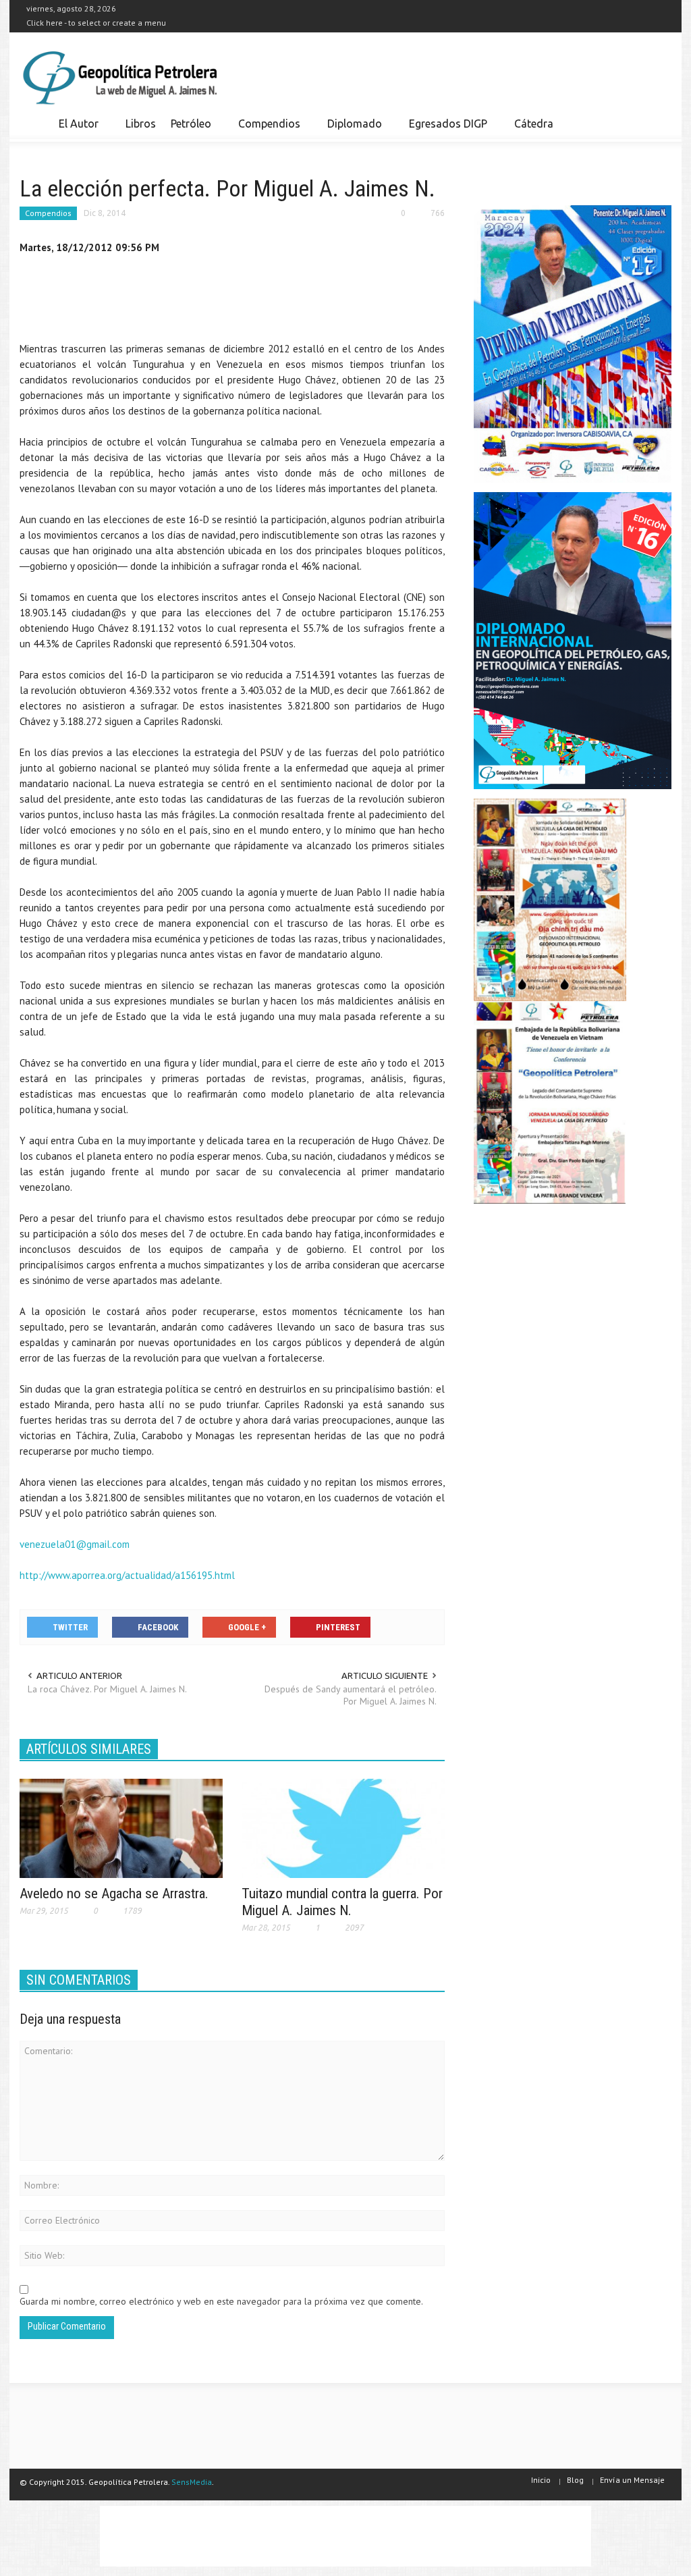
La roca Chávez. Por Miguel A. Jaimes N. (107, 1689)
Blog (575, 2480)
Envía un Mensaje (632, 2480)
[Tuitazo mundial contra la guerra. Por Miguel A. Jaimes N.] (343, 1827)
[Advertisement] (265, 301)
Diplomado (351, 130)
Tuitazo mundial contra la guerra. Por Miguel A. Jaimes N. (342, 1902)
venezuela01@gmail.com (75, 1544)
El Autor (75, 130)
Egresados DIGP (444, 130)
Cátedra (534, 124)
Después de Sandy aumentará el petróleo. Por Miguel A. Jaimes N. (351, 1695)
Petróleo (187, 130)
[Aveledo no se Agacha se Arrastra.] (121, 1827)
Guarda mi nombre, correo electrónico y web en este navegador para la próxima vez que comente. (221, 2301)
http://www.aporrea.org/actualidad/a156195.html (127, 1575)
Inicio (541, 2480)
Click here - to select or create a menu (96, 23)
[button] (657, 123)
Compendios (266, 130)
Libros (141, 124)
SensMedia (192, 2482)
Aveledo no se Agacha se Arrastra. (114, 1894)
